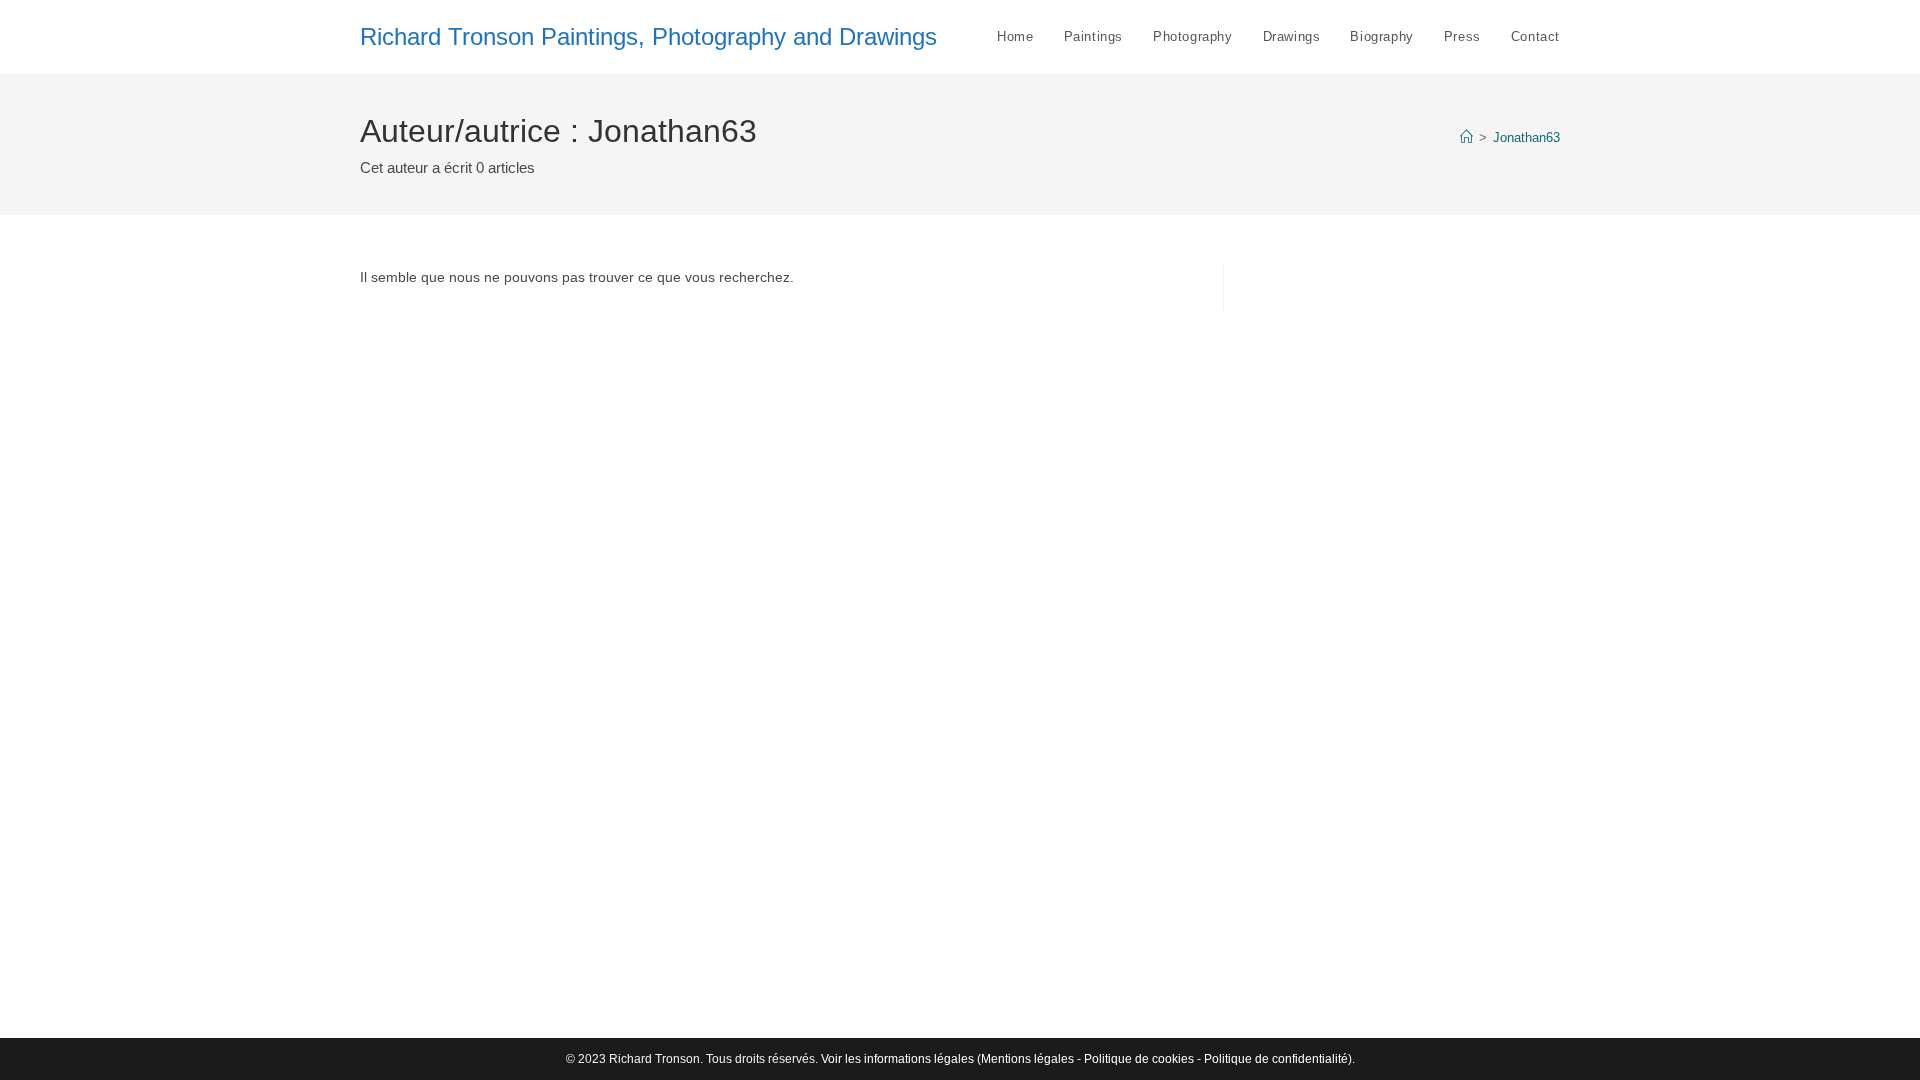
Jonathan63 (1526, 137)
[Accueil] (1466, 137)
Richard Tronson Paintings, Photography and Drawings (648, 36)
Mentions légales (1027, 1059)
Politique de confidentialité (1276, 1059)
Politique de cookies (1139, 1059)
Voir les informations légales (897, 1059)
